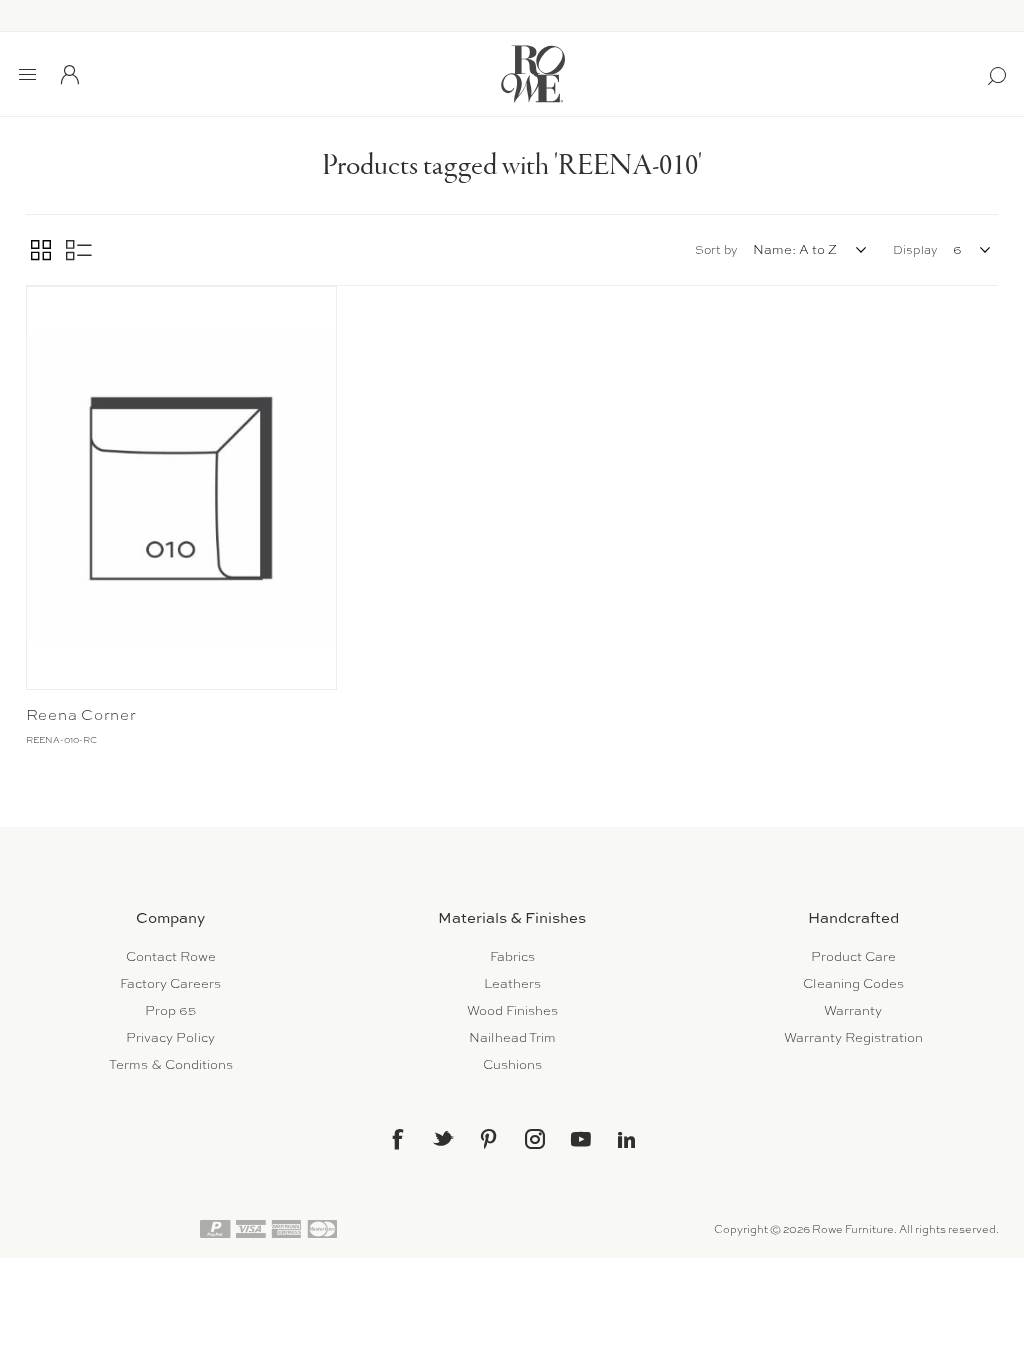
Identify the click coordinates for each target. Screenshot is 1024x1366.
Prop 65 (170, 1010)
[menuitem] (170, 956)
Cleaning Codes (853, 983)
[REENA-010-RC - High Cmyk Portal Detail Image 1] (181, 488)
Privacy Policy (170, 1037)
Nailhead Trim (512, 1037)
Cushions (512, 1064)
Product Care (853, 956)
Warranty (853, 1010)
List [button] (79, 250)
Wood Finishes (512, 1010)
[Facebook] (397, 1139)
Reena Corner (81, 715)
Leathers (512, 983)
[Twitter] (443, 1138)
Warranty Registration (853, 1037)
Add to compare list (44, 306)
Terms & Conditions (171, 1064)
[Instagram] (535, 1139)
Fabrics (512, 956)
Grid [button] (41, 250)
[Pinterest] (489, 1139)
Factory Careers (170, 983)
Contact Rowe (171, 956)
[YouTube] (581, 1139)
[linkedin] (627, 1140)
